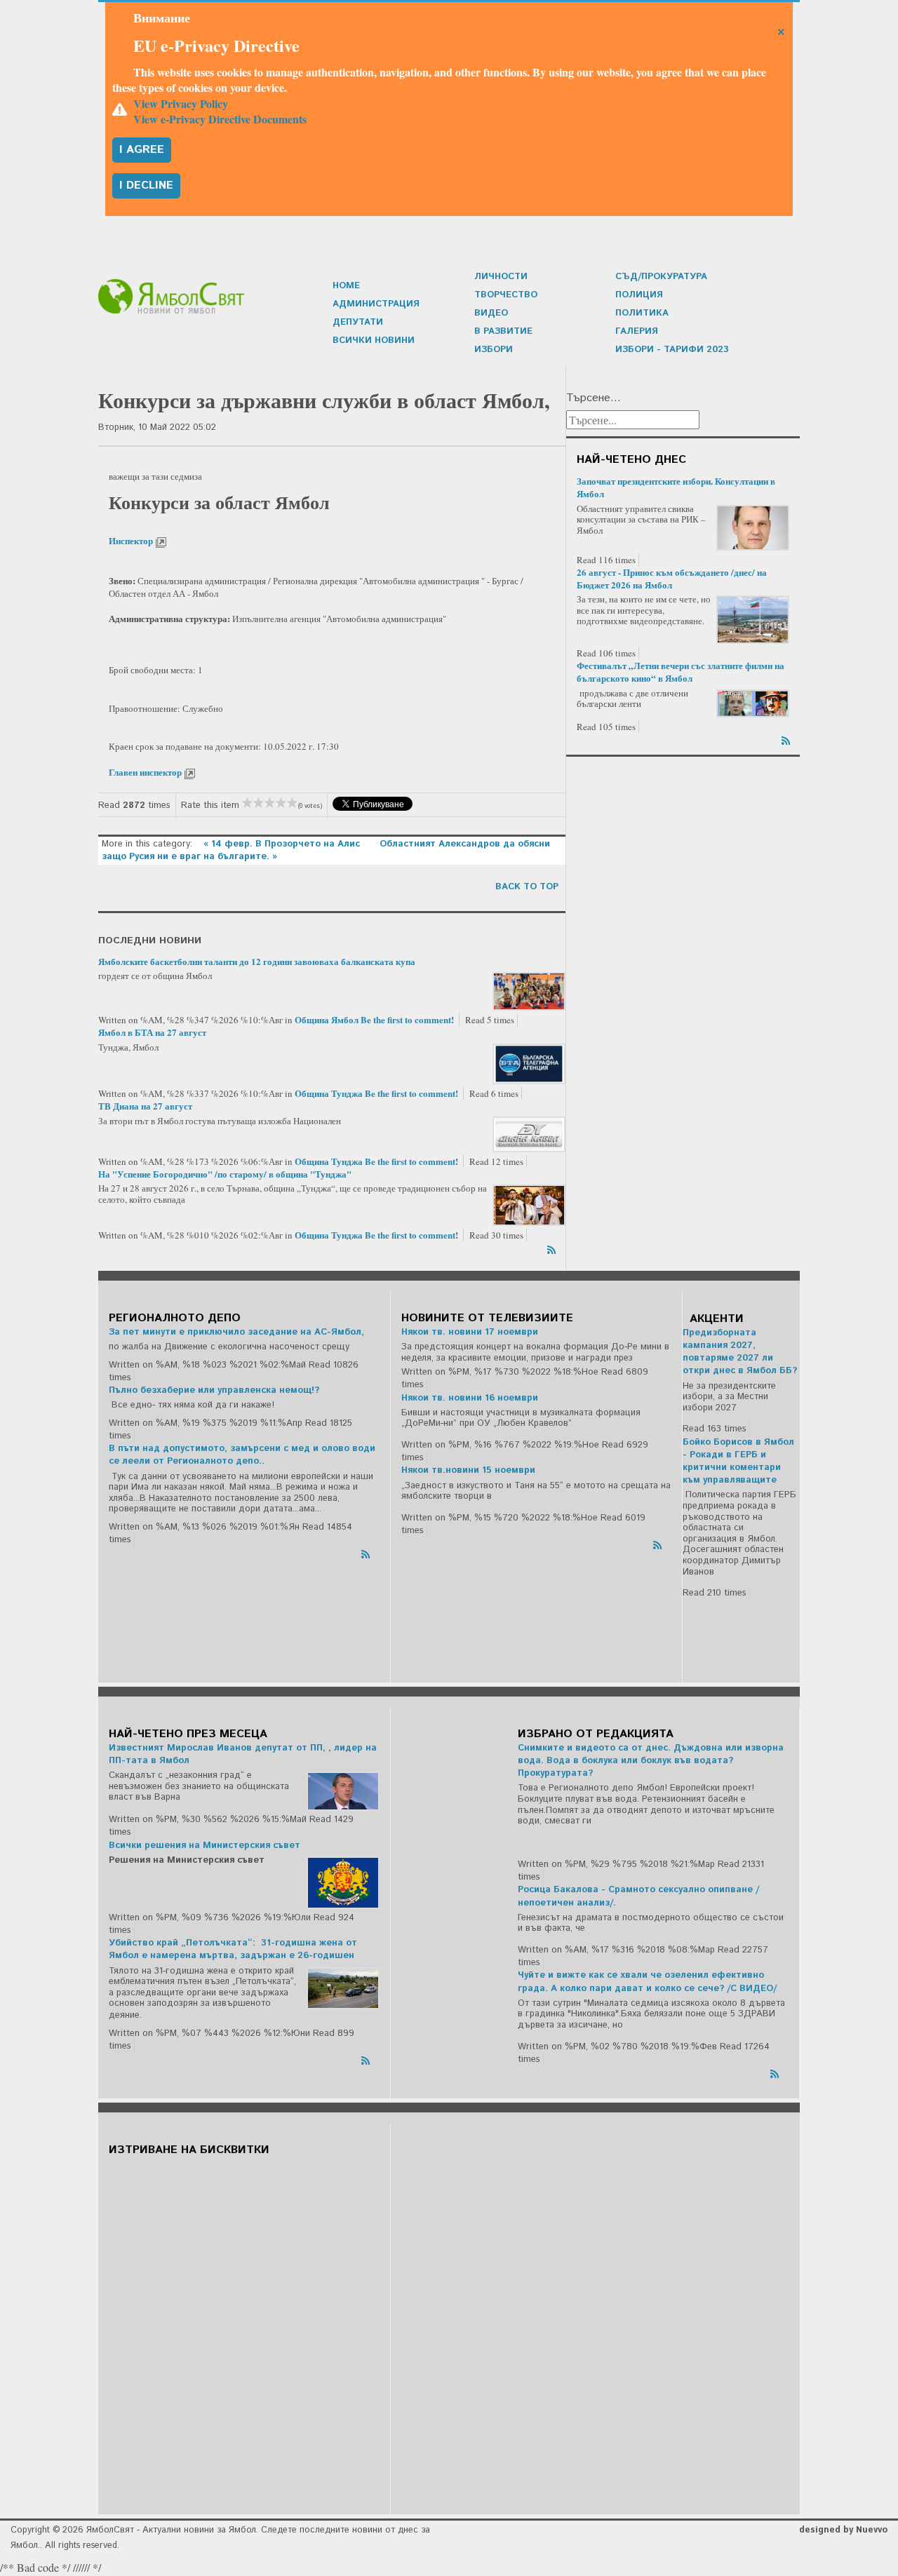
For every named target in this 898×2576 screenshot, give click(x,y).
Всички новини (374, 340)
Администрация (376, 304)
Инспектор (132, 540)
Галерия (637, 331)
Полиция (639, 295)
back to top (527, 887)
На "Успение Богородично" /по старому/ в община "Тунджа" (225, 1174)
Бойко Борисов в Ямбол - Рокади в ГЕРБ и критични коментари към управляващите (738, 1462)
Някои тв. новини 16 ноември (470, 1398)
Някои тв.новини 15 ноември (468, 1470)
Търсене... (594, 398)
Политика (642, 313)
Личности (501, 277)
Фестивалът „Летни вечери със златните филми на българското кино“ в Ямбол (681, 672)
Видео (491, 313)
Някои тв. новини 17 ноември (470, 1332)
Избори (494, 350)
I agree (142, 150)
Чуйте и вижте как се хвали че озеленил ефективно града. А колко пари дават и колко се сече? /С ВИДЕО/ (647, 1982)
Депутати (358, 322)
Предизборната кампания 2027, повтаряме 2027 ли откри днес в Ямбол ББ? (740, 1352)
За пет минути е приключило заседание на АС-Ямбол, (236, 1332)
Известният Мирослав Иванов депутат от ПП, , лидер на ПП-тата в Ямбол (243, 1754)
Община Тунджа (329, 1093)
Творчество (506, 295)
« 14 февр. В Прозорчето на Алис (283, 844)
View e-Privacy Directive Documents (220, 119)
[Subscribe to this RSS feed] (553, 1248)
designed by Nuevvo (843, 2530)
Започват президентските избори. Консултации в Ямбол (676, 487)
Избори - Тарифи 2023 (672, 350)
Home (346, 286)
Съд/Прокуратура (661, 277)
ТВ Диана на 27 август (145, 1106)
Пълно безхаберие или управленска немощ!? (214, 1390)
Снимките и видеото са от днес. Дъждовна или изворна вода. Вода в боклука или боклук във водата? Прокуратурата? (651, 1761)
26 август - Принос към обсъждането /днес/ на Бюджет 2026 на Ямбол (672, 578)
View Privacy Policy (181, 103)
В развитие (503, 331)
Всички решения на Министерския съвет (205, 1846)
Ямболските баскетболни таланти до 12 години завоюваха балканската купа (257, 961)
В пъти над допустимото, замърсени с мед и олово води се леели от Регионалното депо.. (242, 1455)
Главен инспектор (146, 772)
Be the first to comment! (408, 1019)
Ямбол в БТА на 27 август (152, 1032)
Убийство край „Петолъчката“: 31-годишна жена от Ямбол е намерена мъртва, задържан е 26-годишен (233, 1949)
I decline (146, 186)
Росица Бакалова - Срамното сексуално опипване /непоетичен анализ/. (638, 1896)
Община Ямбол (327, 1019)
